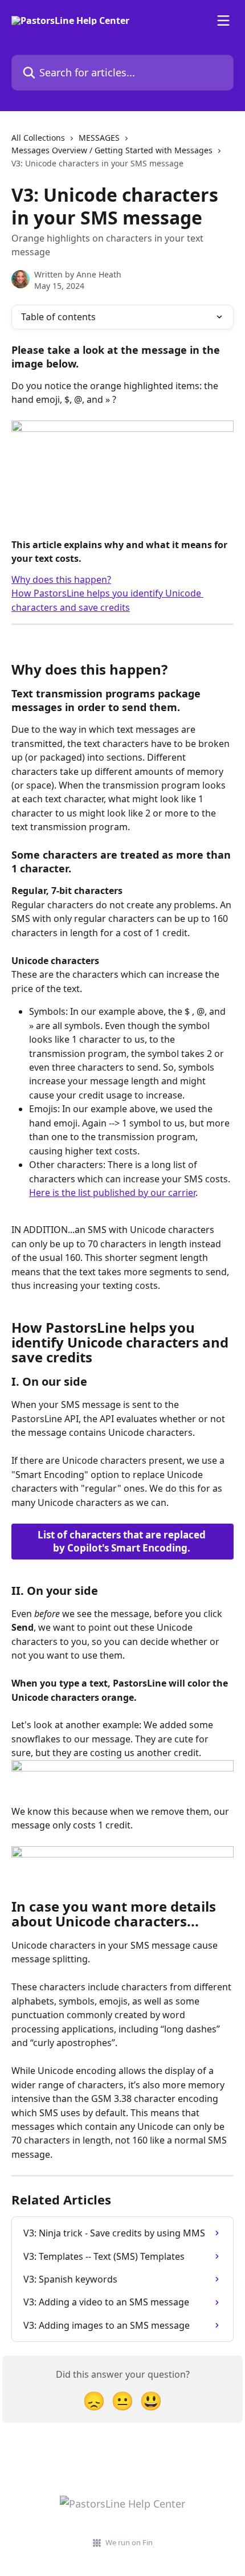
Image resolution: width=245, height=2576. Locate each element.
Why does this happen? (61, 579)
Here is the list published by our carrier (112, 1193)
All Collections (38, 138)
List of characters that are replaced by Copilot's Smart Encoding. (123, 1542)
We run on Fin (129, 2542)
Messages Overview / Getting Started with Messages (112, 150)
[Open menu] (223, 21)
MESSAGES (99, 138)
